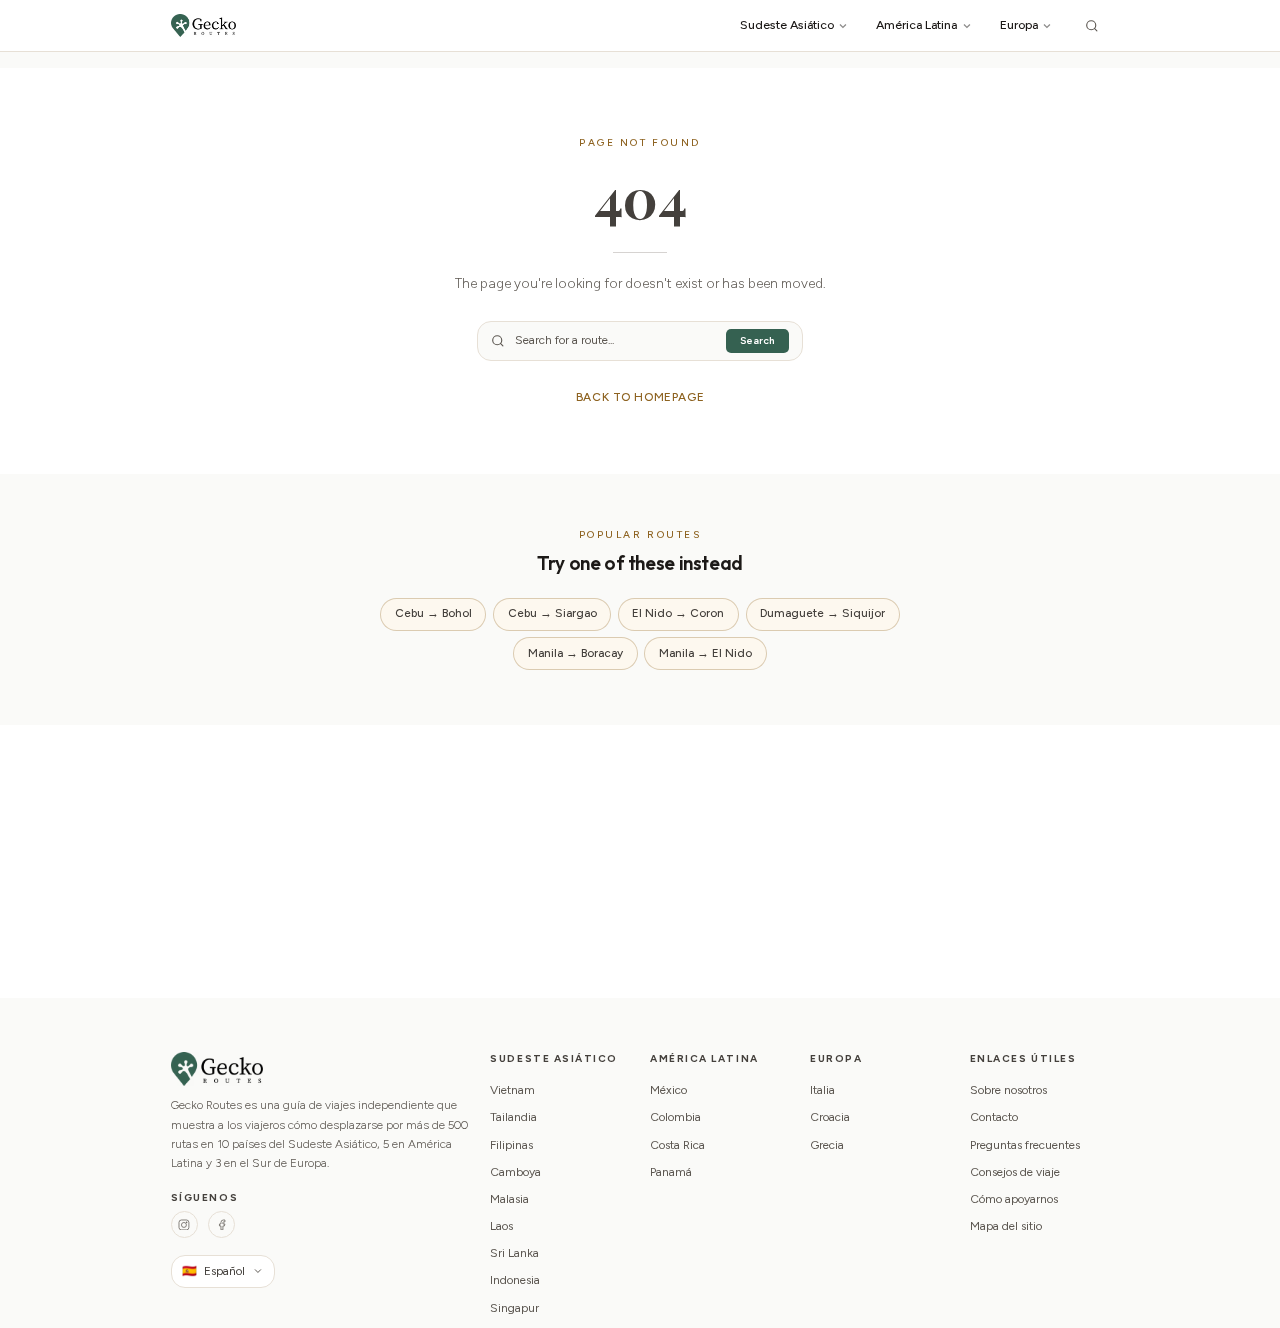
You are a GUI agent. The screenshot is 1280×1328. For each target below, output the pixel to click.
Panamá (671, 1172)
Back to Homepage (640, 397)
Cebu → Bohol (433, 613)
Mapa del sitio (1006, 1226)
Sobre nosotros (1008, 1090)
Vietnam (512, 1090)
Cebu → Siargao (552, 613)
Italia (822, 1090)
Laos (501, 1226)
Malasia (509, 1199)
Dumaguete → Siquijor (822, 613)
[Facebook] (221, 1224)
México (668, 1090)
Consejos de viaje (1015, 1172)
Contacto (994, 1117)
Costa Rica (677, 1145)
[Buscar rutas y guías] (1092, 25)
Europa (1019, 24)
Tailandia (513, 1117)
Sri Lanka (514, 1253)
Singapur (514, 1308)
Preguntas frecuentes (1025, 1145)
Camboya (515, 1172)
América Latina (916, 24)
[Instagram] (184, 1224)
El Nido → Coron (678, 613)
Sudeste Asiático (787, 24)
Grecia (827, 1145)
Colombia (675, 1117)
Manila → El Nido (705, 653)
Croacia (830, 1117)
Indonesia (515, 1280)
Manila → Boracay (575, 653)
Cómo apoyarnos (1014, 1199)
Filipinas (511, 1145)
